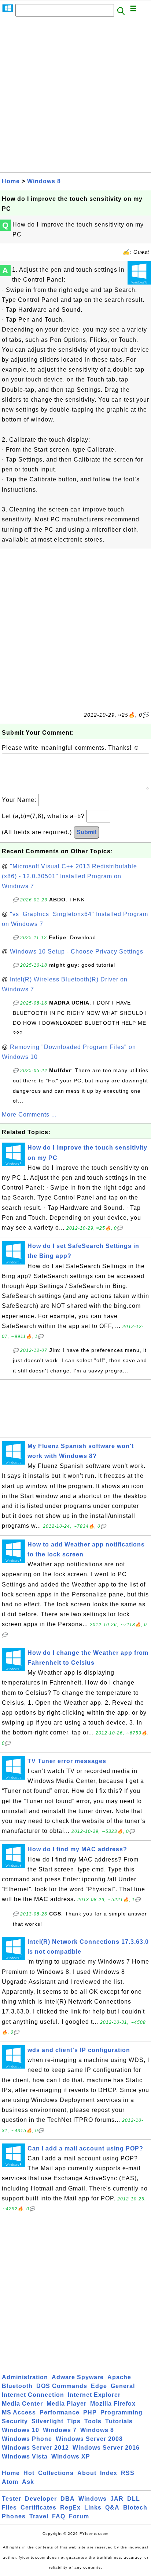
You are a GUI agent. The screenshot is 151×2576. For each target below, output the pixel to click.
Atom (10, 2482)
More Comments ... (29, 1115)
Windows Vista (25, 2456)
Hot (29, 2473)
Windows (93, 2499)
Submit (86, 832)
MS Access (19, 2412)
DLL (134, 2499)
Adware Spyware (78, 2377)
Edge (99, 2386)
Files (9, 2508)
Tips (74, 2421)
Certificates (38, 2508)
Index (109, 2473)
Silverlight (47, 2421)
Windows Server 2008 (89, 2439)
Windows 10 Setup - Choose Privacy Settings (77, 951)
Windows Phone (27, 2439)
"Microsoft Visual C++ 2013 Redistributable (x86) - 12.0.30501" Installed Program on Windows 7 (69, 876)
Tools (93, 2421)
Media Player (67, 2404)
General (123, 2386)
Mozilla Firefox (113, 2404)
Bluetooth (17, 2386)
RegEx (70, 2508)
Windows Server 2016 (106, 2448)
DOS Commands (62, 2386)
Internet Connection (33, 2395)
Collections (56, 2473)
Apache (119, 2377)
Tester (12, 2499)
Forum (79, 2516)
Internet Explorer (94, 2395)
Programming (121, 2412)
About (87, 2473)
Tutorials (119, 2421)
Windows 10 (21, 2430)
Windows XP (71, 2456)
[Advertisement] (75, 97)
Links (93, 2508)
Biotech (135, 2508)
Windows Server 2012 (35, 2448)
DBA (68, 2499)
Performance (60, 2412)
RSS (128, 2473)
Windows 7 (60, 2430)
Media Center (22, 2404)
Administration (25, 2377)
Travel (39, 2516)
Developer (41, 2499)
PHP (90, 2412)
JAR (117, 2499)
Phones (14, 2516)
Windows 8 (44, 181)
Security (15, 2421)
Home (11, 181)
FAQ (59, 2516)
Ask (28, 2482)
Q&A (112, 2508)
